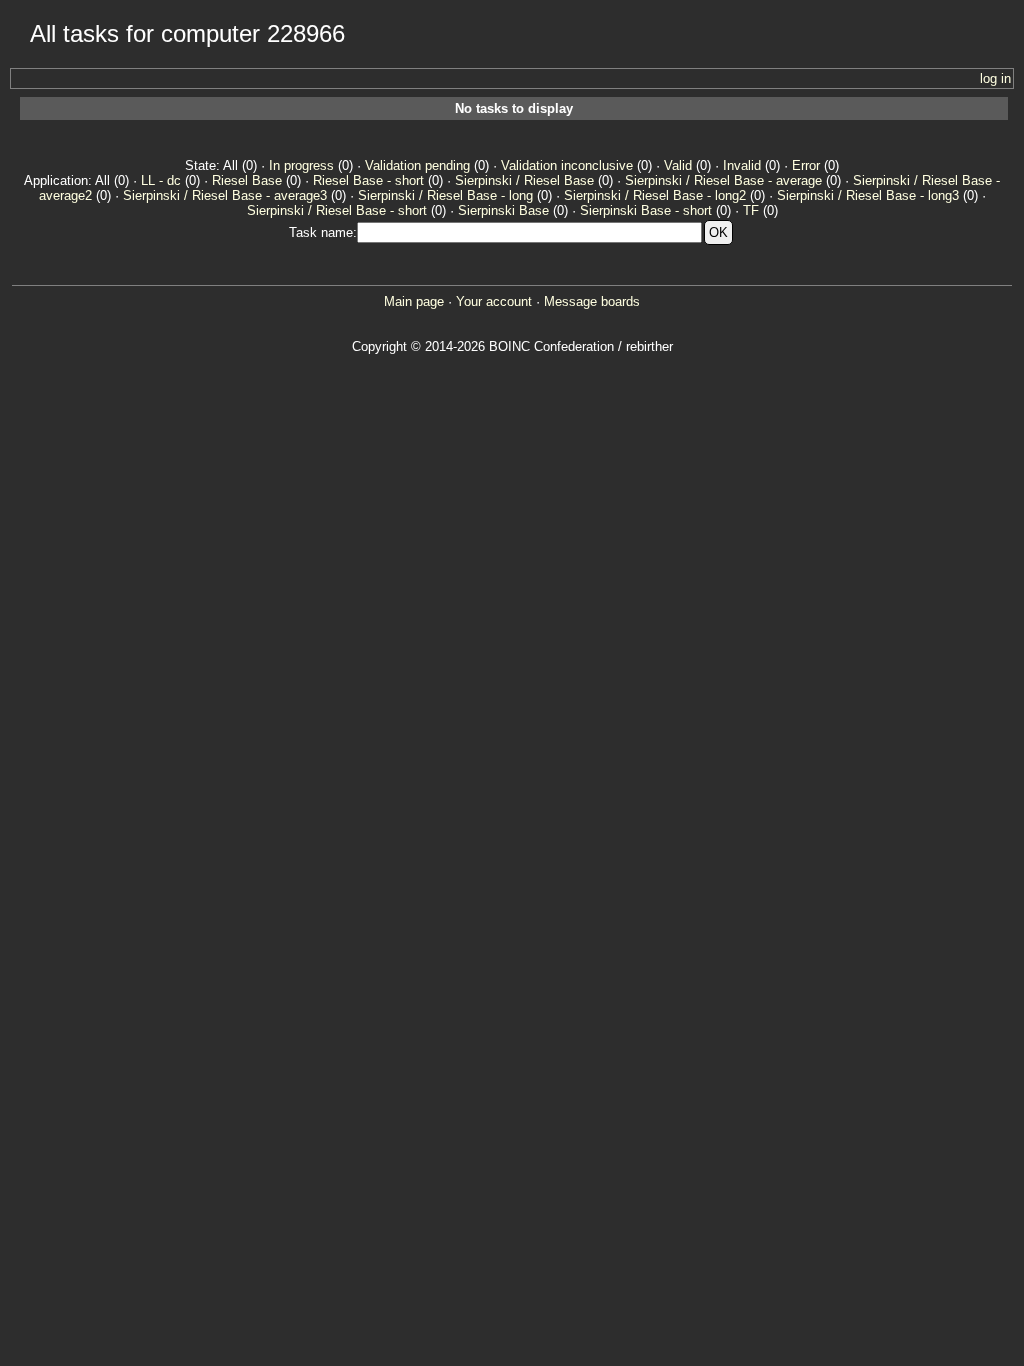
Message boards (592, 301)
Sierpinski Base (503, 210)
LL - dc (161, 180)
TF (751, 210)
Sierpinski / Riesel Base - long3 (868, 195)
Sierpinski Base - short (646, 210)
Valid (678, 165)
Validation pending (417, 165)
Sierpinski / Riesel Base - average (723, 180)
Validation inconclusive (567, 165)
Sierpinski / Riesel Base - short (337, 210)
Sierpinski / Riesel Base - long (445, 195)
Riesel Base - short (368, 180)
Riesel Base (247, 180)
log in (995, 78)
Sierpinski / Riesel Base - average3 (225, 195)
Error (806, 165)
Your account (494, 301)
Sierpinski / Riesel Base (524, 180)
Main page (414, 301)
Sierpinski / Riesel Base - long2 (655, 195)
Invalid (742, 165)
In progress (301, 165)
